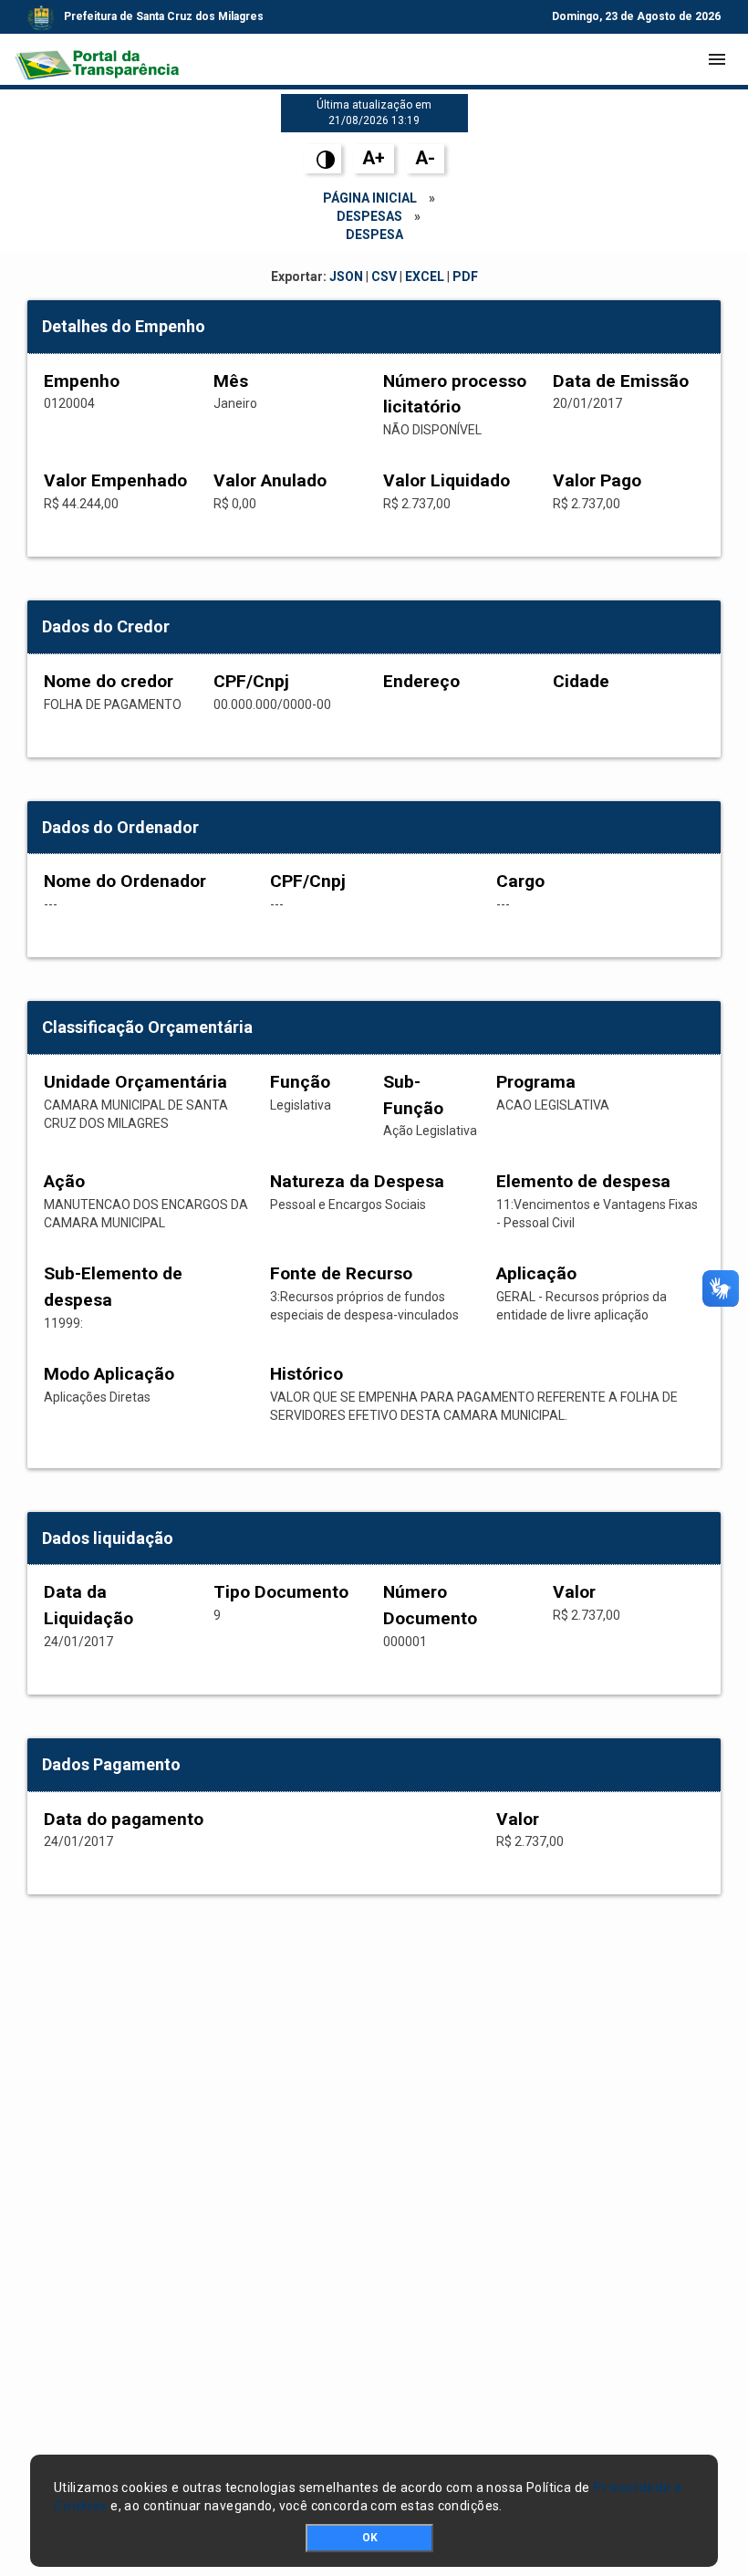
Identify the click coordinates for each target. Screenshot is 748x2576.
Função (300, 1082)
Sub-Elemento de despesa (113, 1287)
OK (370, 2538)
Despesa (374, 235)
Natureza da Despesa (357, 1181)
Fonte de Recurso (341, 1273)
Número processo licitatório (455, 394)
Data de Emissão (621, 381)
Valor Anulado (270, 480)
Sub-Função (413, 1095)
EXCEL (425, 276)
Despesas (369, 216)
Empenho (82, 381)
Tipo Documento (281, 1592)
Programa (536, 1082)
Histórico (306, 1374)
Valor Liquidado (447, 480)
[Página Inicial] (97, 59)
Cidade (581, 681)
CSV (384, 276)
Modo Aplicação (109, 1374)
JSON (346, 276)
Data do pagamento (124, 1819)
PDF (465, 276)
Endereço (421, 681)
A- (425, 158)
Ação (64, 1181)
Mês (231, 381)
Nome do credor (109, 681)
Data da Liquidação (88, 1605)
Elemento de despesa (583, 1181)
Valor (574, 1592)
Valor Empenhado (115, 480)
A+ (374, 158)
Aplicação (536, 1273)
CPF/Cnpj (251, 681)
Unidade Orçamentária (135, 1082)
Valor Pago (597, 480)
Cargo (520, 881)
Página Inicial (370, 198)
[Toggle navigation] (717, 59)
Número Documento (430, 1605)
